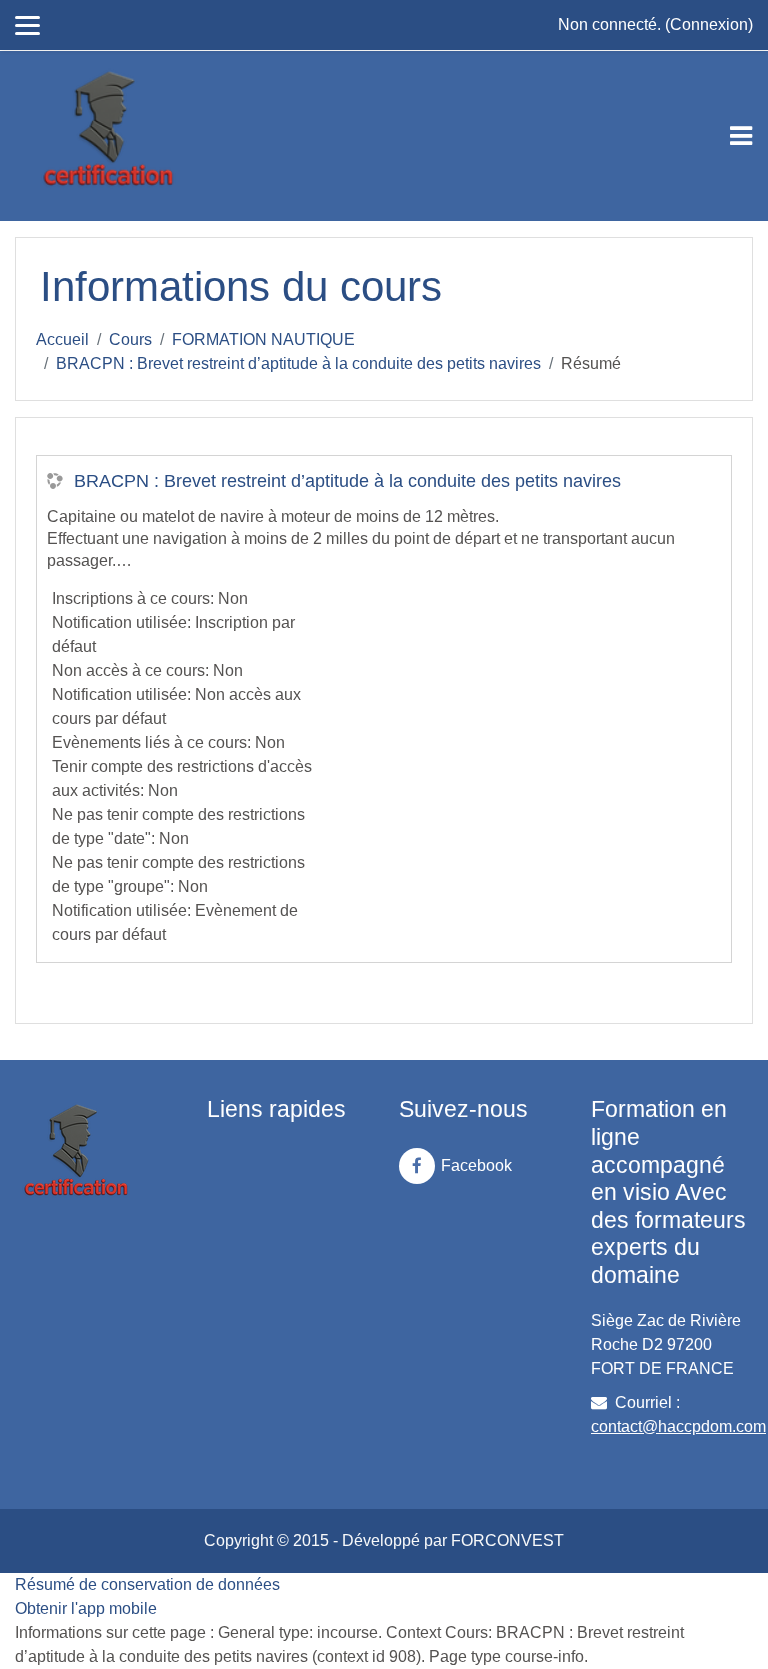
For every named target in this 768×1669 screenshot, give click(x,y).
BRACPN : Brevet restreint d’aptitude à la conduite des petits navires (298, 363)
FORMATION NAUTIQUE (263, 339)
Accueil (62, 339)
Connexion (709, 24)
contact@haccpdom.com (678, 1426)
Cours (130, 339)
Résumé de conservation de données (147, 1584)
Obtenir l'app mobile (86, 1608)
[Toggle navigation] (741, 136)
